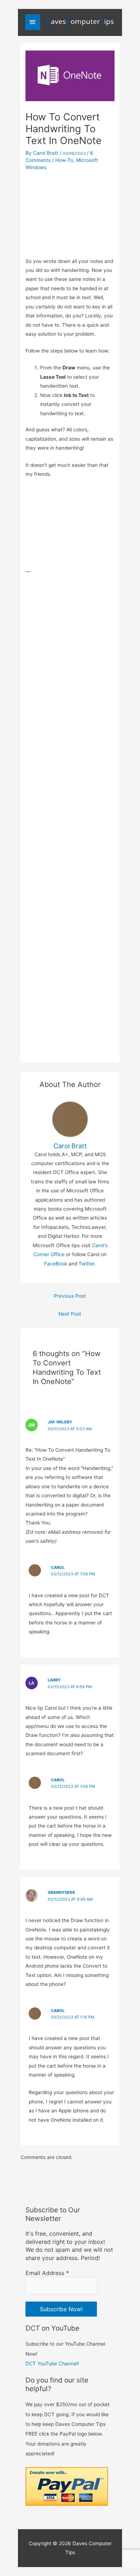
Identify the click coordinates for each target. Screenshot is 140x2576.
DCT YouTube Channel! (52, 2364)
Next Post (70, 1314)
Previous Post (70, 1296)
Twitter (87, 1264)
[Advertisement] (70, 212)
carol (58, 1780)
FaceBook (56, 1264)
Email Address (47, 2273)
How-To (64, 160)
